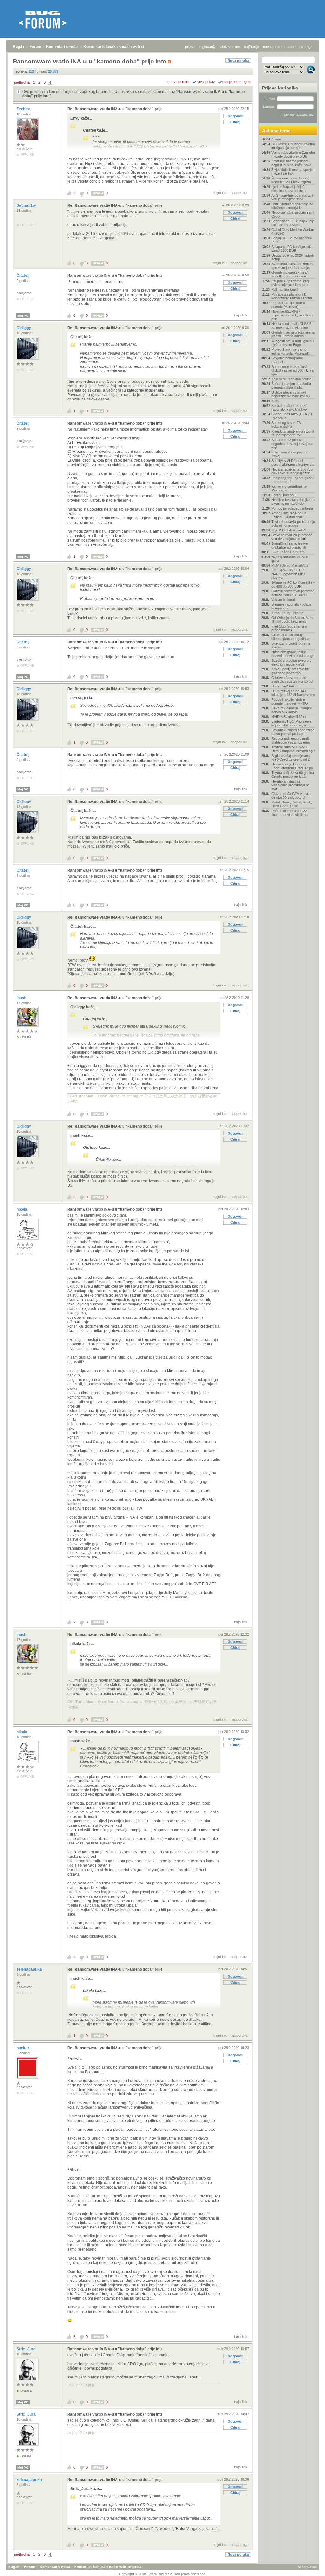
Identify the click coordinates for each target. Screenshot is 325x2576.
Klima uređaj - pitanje (287, 613)
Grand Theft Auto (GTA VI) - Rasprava (293, 416)
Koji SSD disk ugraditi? (289, 530)
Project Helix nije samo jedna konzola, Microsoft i (291, 351)
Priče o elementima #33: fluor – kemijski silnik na (290, 813)
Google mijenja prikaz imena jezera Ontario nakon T (293, 334)
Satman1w (27, 205)
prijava (190, 47)
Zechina (24, 109)
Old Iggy (24, 328)
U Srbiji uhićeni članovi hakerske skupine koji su (291, 394)
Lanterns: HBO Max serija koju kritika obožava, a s (291, 723)
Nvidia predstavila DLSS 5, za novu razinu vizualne (292, 326)
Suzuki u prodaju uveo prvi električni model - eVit (292, 662)
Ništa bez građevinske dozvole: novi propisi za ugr (292, 654)
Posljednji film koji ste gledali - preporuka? (293, 480)
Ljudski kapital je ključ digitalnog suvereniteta (289, 189)
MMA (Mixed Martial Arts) (291, 565)
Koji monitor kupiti (285, 289)
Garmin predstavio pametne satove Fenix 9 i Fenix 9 (293, 593)
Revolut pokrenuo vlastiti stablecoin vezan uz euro (291, 740)
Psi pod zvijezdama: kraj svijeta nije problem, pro (290, 283)
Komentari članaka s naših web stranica (120, 47)
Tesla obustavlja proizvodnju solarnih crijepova (293, 524)
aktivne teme (230, 47)
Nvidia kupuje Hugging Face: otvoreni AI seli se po (292, 766)
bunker (23, 2048)
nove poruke (273, 47)
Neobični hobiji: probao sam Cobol (292, 214)
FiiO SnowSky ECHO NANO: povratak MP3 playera (288, 574)
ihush (22, 998)
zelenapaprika (30, 1969)
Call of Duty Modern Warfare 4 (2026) (293, 231)
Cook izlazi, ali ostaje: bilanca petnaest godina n (291, 637)
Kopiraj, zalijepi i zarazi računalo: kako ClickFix (289, 407)
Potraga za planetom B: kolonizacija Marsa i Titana (292, 296)
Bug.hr (19, 47)
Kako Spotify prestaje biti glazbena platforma (290, 671)
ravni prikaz (206, 82)
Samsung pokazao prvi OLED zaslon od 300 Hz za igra (292, 370)
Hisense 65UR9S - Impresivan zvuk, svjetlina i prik (292, 315)
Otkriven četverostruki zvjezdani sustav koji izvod (292, 680)
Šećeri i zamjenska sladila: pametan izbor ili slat (292, 386)
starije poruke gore (237, 82)
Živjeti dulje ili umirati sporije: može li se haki (293, 172)
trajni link (220, 193)
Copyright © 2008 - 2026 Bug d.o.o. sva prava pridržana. (163, 2574)
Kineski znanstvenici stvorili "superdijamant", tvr (292, 433)
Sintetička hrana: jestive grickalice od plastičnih (290, 545)
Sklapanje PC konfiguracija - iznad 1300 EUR (293, 249)
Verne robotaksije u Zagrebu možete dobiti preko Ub (293, 154)
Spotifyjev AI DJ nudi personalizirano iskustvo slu (293, 463)
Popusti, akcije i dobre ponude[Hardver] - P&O (290, 701)
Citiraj (235, 122)
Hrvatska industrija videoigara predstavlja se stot (291, 785)
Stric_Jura (27, 2349)
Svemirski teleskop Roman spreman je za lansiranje (292, 266)
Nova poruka (238, 61)
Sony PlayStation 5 (286, 686)
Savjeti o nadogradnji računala (287, 360)
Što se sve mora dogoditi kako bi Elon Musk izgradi (291, 180)
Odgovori (235, 116)
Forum (35, 47)
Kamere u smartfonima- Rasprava (289, 488)
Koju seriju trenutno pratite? (292, 379)
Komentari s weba (62, 47)
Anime (276, 139)
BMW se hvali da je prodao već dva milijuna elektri (292, 537)
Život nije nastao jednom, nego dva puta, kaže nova (291, 163)
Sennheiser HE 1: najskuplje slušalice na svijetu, (293, 223)
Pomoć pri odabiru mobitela (292, 508)
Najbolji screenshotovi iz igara (290, 559)
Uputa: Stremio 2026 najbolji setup (293, 257)
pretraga (306, 47)
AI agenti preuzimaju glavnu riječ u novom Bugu (292, 343)
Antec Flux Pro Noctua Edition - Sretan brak (289, 515)
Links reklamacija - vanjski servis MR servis (292, 710)
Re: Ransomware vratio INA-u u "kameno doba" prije (115, 109)
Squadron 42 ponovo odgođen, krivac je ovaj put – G (292, 444)
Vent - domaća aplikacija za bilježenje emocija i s (292, 206)
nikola (22, 1209)
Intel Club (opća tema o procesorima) (289, 628)
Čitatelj (23, 276)
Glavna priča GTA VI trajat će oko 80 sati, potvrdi (291, 796)
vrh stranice (308, 2567)
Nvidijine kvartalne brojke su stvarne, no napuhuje (293, 502)
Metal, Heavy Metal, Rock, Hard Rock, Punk (292, 804)
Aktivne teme (276, 131)
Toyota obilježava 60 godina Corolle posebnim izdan (293, 775)
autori (291, 47)
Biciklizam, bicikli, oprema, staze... (291, 645)
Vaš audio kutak (284, 600)
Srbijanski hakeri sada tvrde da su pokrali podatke (293, 732)
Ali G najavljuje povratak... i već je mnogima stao (292, 197)
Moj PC (23, 316)
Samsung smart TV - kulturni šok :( (287, 425)
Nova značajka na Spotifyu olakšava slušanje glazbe (292, 471)
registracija (208, 47)
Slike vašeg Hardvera (288, 552)
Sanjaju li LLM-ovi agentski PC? (292, 240)
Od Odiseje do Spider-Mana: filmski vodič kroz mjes (293, 620)
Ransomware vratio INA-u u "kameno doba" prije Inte (115, 276)
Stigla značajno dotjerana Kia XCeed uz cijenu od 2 (291, 758)
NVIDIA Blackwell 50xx (289, 717)
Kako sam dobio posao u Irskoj (290, 454)
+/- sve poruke (178, 82)
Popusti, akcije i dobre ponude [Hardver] (288, 305)
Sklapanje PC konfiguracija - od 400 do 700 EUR (293, 584)
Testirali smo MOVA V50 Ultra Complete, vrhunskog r (293, 749)
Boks (275, 401)
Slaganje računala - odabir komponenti (291, 606)
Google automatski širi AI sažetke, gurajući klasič (290, 274)
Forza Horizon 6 (284, 495)
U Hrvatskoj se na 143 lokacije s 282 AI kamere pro (293, 693)
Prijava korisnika (280, 88)
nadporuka (239, 193)
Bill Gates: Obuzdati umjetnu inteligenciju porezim (293, 146)
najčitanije (252, 47)
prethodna (22, 82)
